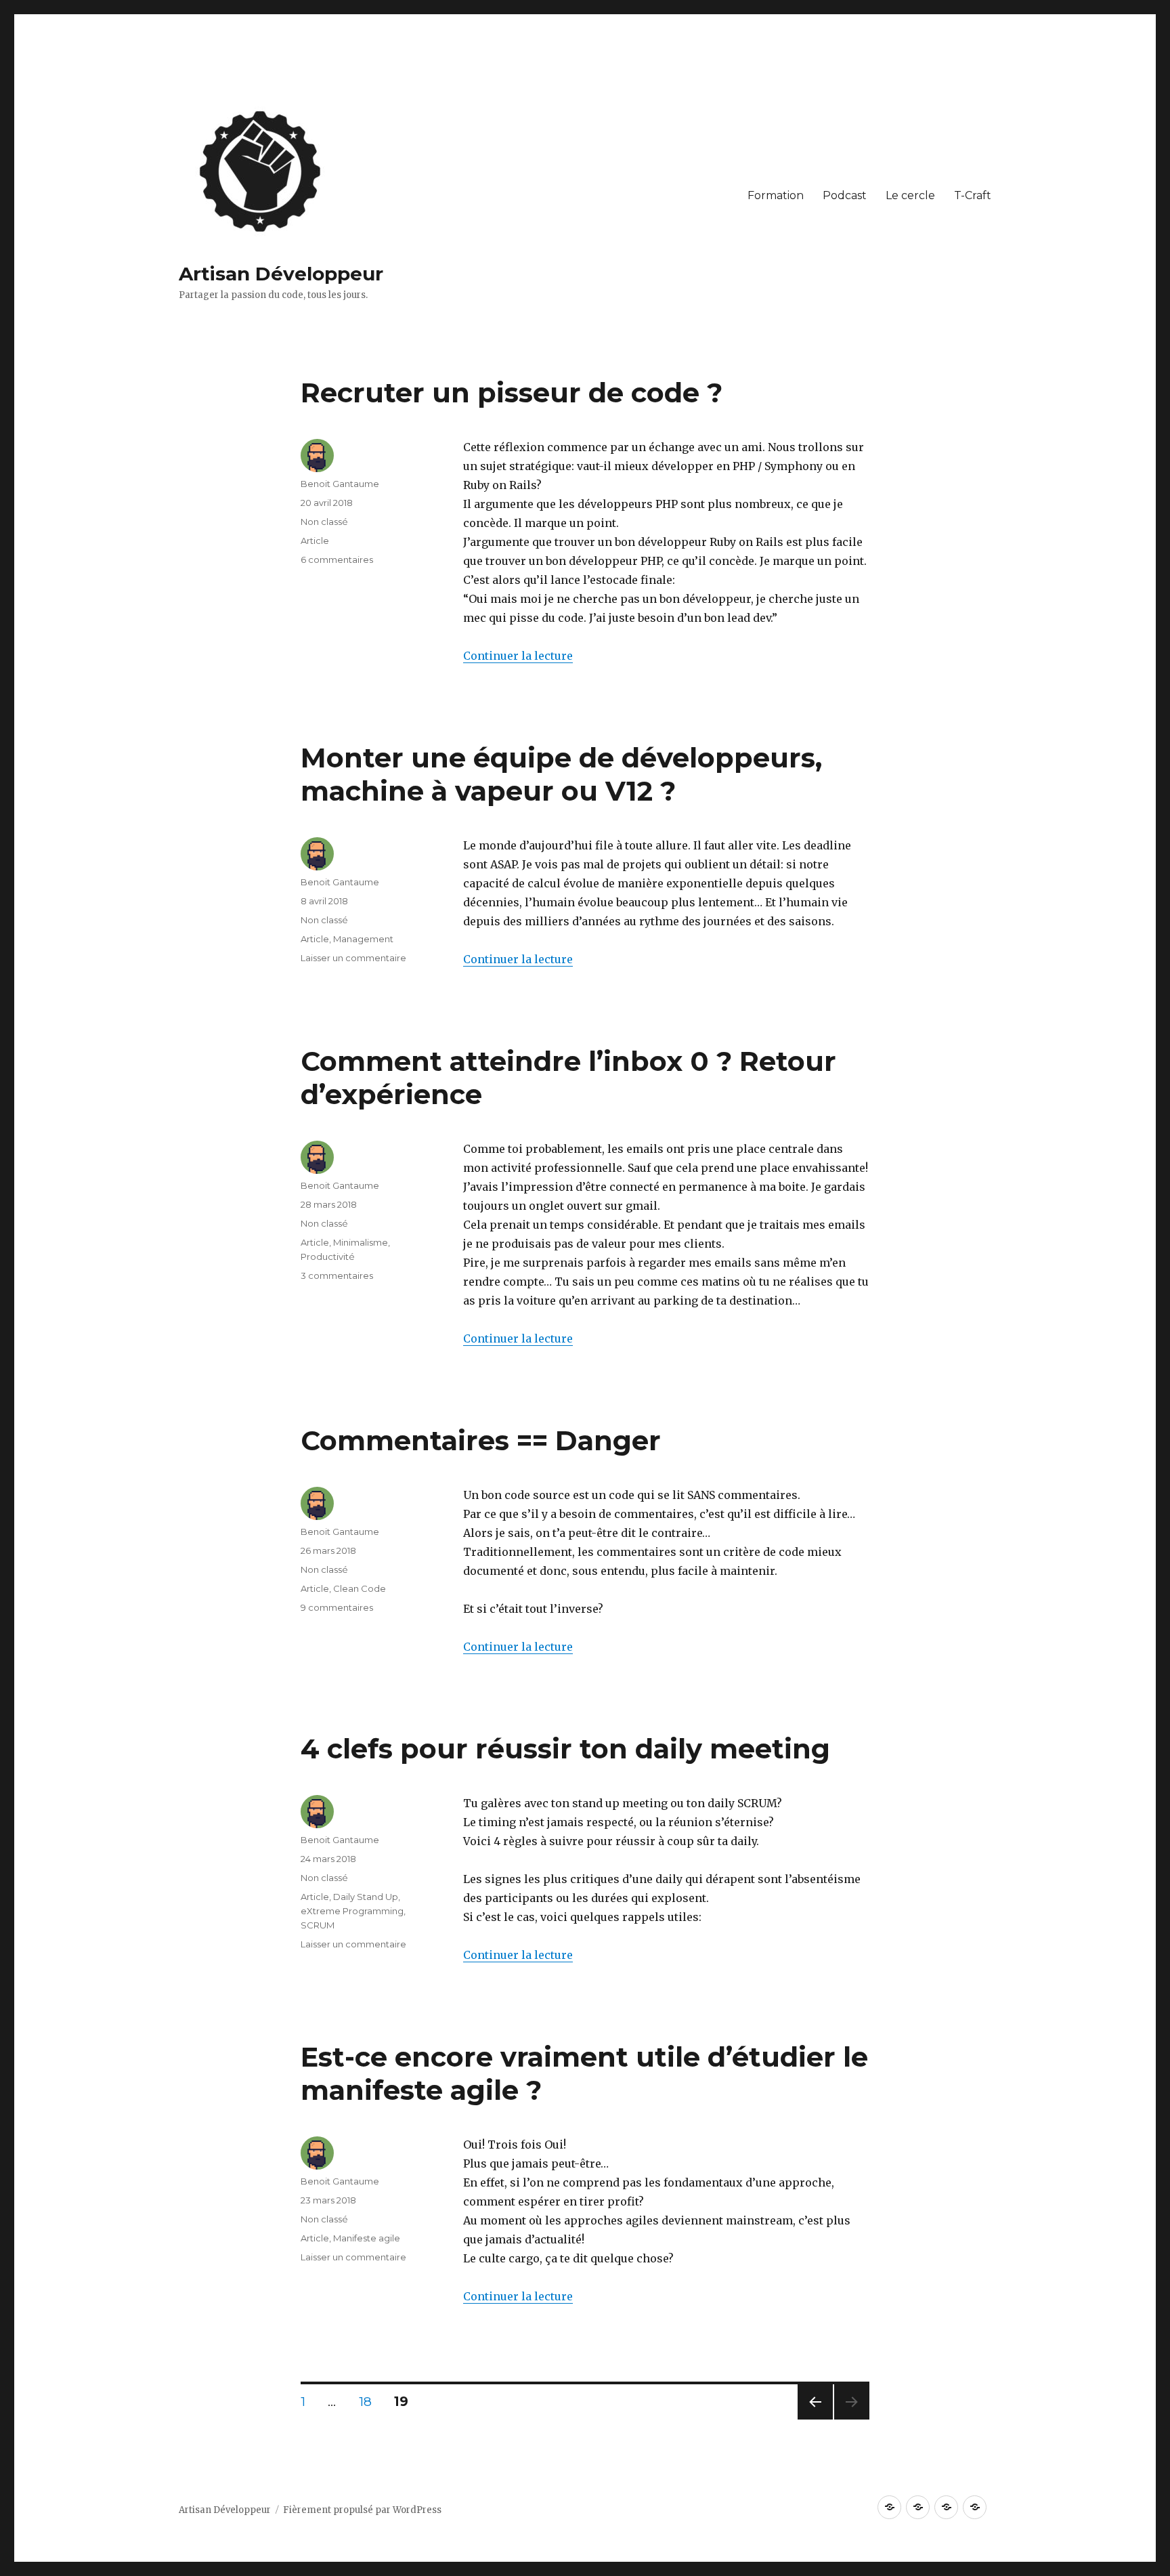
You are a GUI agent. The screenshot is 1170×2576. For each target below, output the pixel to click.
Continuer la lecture (518, 656)
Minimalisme (361, 1242)
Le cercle (910, 195)
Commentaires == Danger (481, 1440)
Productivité (328, 1257)
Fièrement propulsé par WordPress (362, 2510)
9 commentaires (337, 1607)
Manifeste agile (367, 2238)
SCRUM (318, 1925)
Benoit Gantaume (340, 484)
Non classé (324, 522)
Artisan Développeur (281, 274)
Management (363, 939)
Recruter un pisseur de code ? (512, 393)
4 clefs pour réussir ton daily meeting (565, 1749)
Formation (776, 195)
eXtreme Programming (352, 1911)
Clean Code (360, 1588)
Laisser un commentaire (353, 958)
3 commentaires (337, 1275)
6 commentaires (337, 559)
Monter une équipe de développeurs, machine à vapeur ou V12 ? (561, 774)
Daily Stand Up (366, 1897)
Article (315, 541)
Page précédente (815, 2419)
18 (370, 2401)
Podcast (845, 195)
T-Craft (973, 195)
